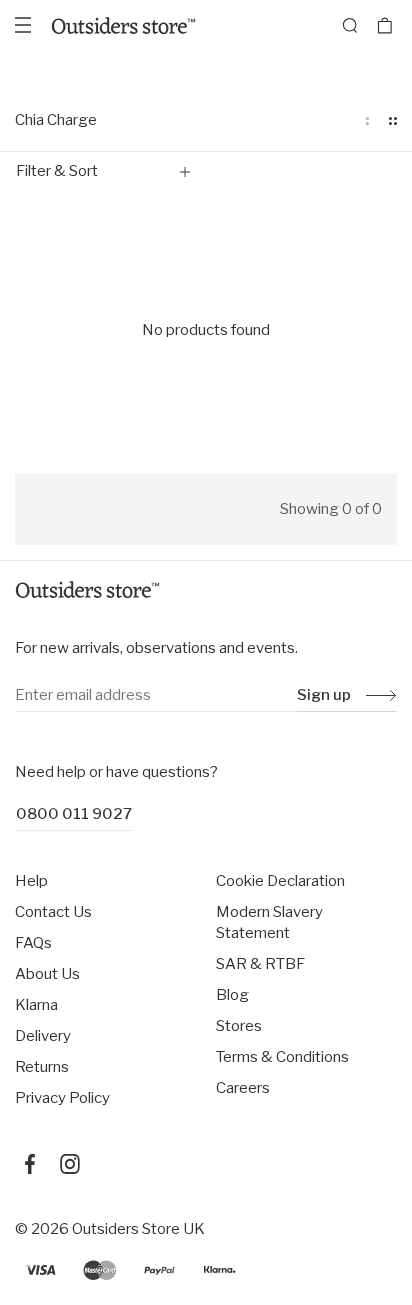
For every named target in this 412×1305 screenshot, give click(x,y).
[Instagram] (70, 1164)
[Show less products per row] (367, 121)
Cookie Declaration (280, 881)
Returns (42, 1067)
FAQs (33, 943)
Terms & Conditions (282, 1057)
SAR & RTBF (260, 964)
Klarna (36, 1005)
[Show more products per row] (393, 121)
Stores (239, 1026)
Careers (243, 1088)
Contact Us (53, 912)
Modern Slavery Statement (269, 922)
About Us (47, 974)
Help (31, 881)
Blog (232, 995)
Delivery (43, 1036)
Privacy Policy (62, 1098)
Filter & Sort (57, 171)
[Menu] (23, 25)
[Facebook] (30, 1164)
